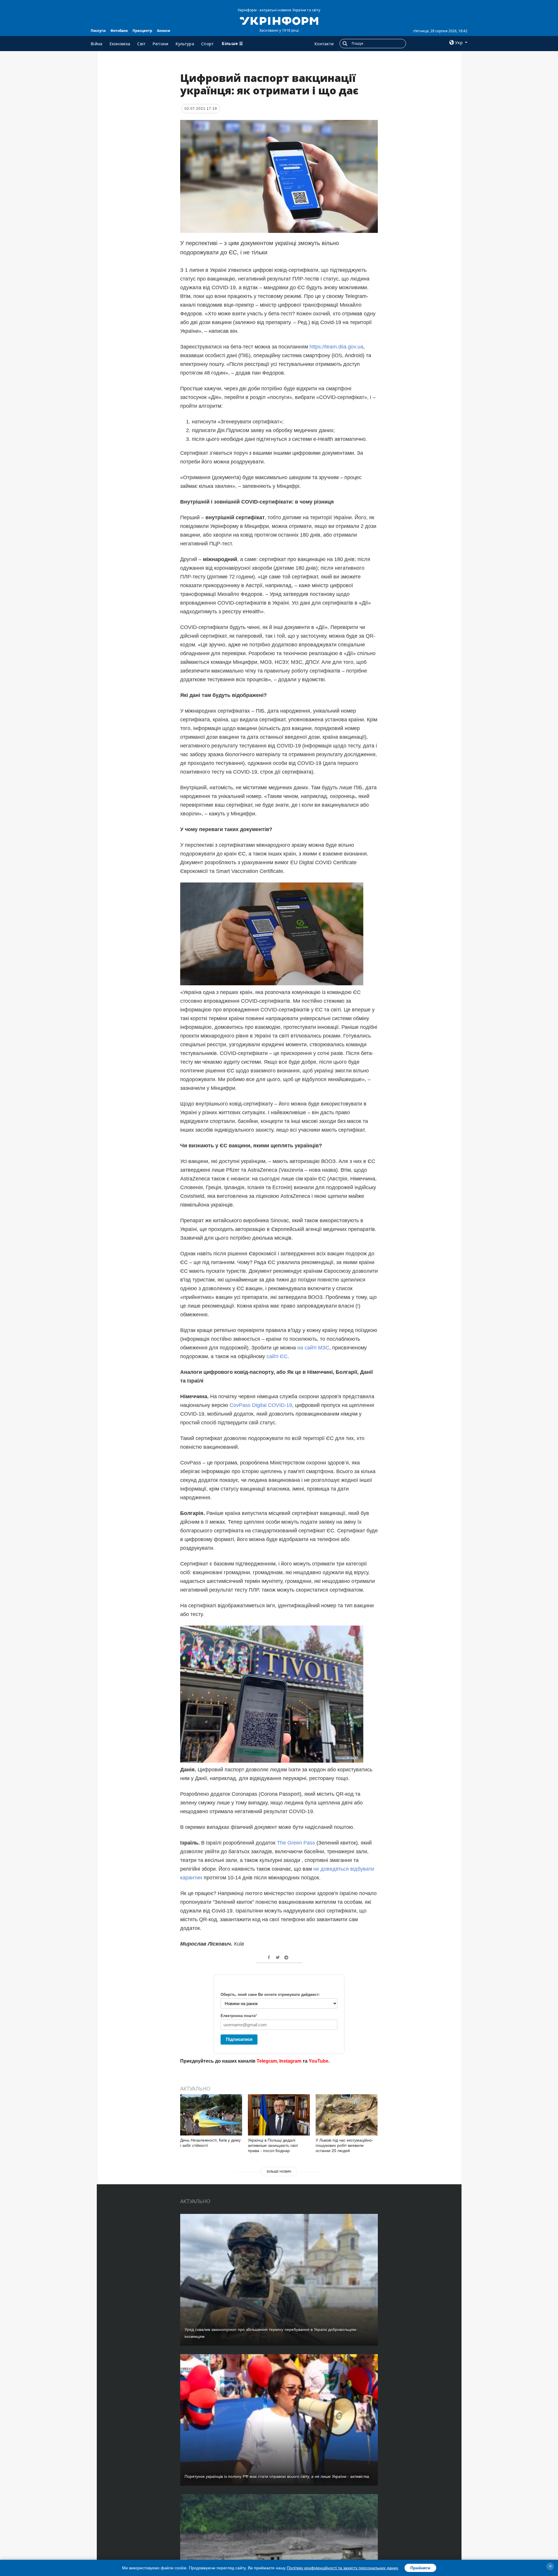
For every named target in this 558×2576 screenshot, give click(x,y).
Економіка (120, 44)
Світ (141, 44)
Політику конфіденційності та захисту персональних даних (343, 2568)
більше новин (279, 2171)
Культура (185, 44)
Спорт (208, 44)
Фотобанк (119, 31)
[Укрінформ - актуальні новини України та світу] (279, 20)
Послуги (98, 31)
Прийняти (420, 2568)
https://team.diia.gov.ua (336, 347)
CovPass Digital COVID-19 (261, 1405)
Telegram (267, 2061)
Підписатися (239, 2039)
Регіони (160, 44)
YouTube (319, 2061)
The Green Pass (296, 1843)
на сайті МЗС (313, 1348)
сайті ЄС (277, 1356)
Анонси (164, 31)
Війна (97, 44)
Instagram (290, 2061)
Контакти (324, 44)
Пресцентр (142, 31)
